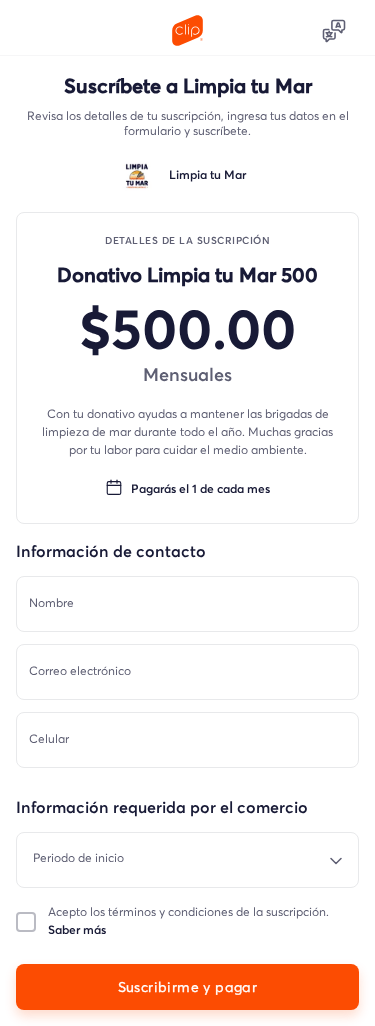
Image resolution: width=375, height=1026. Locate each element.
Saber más (77, 931)
